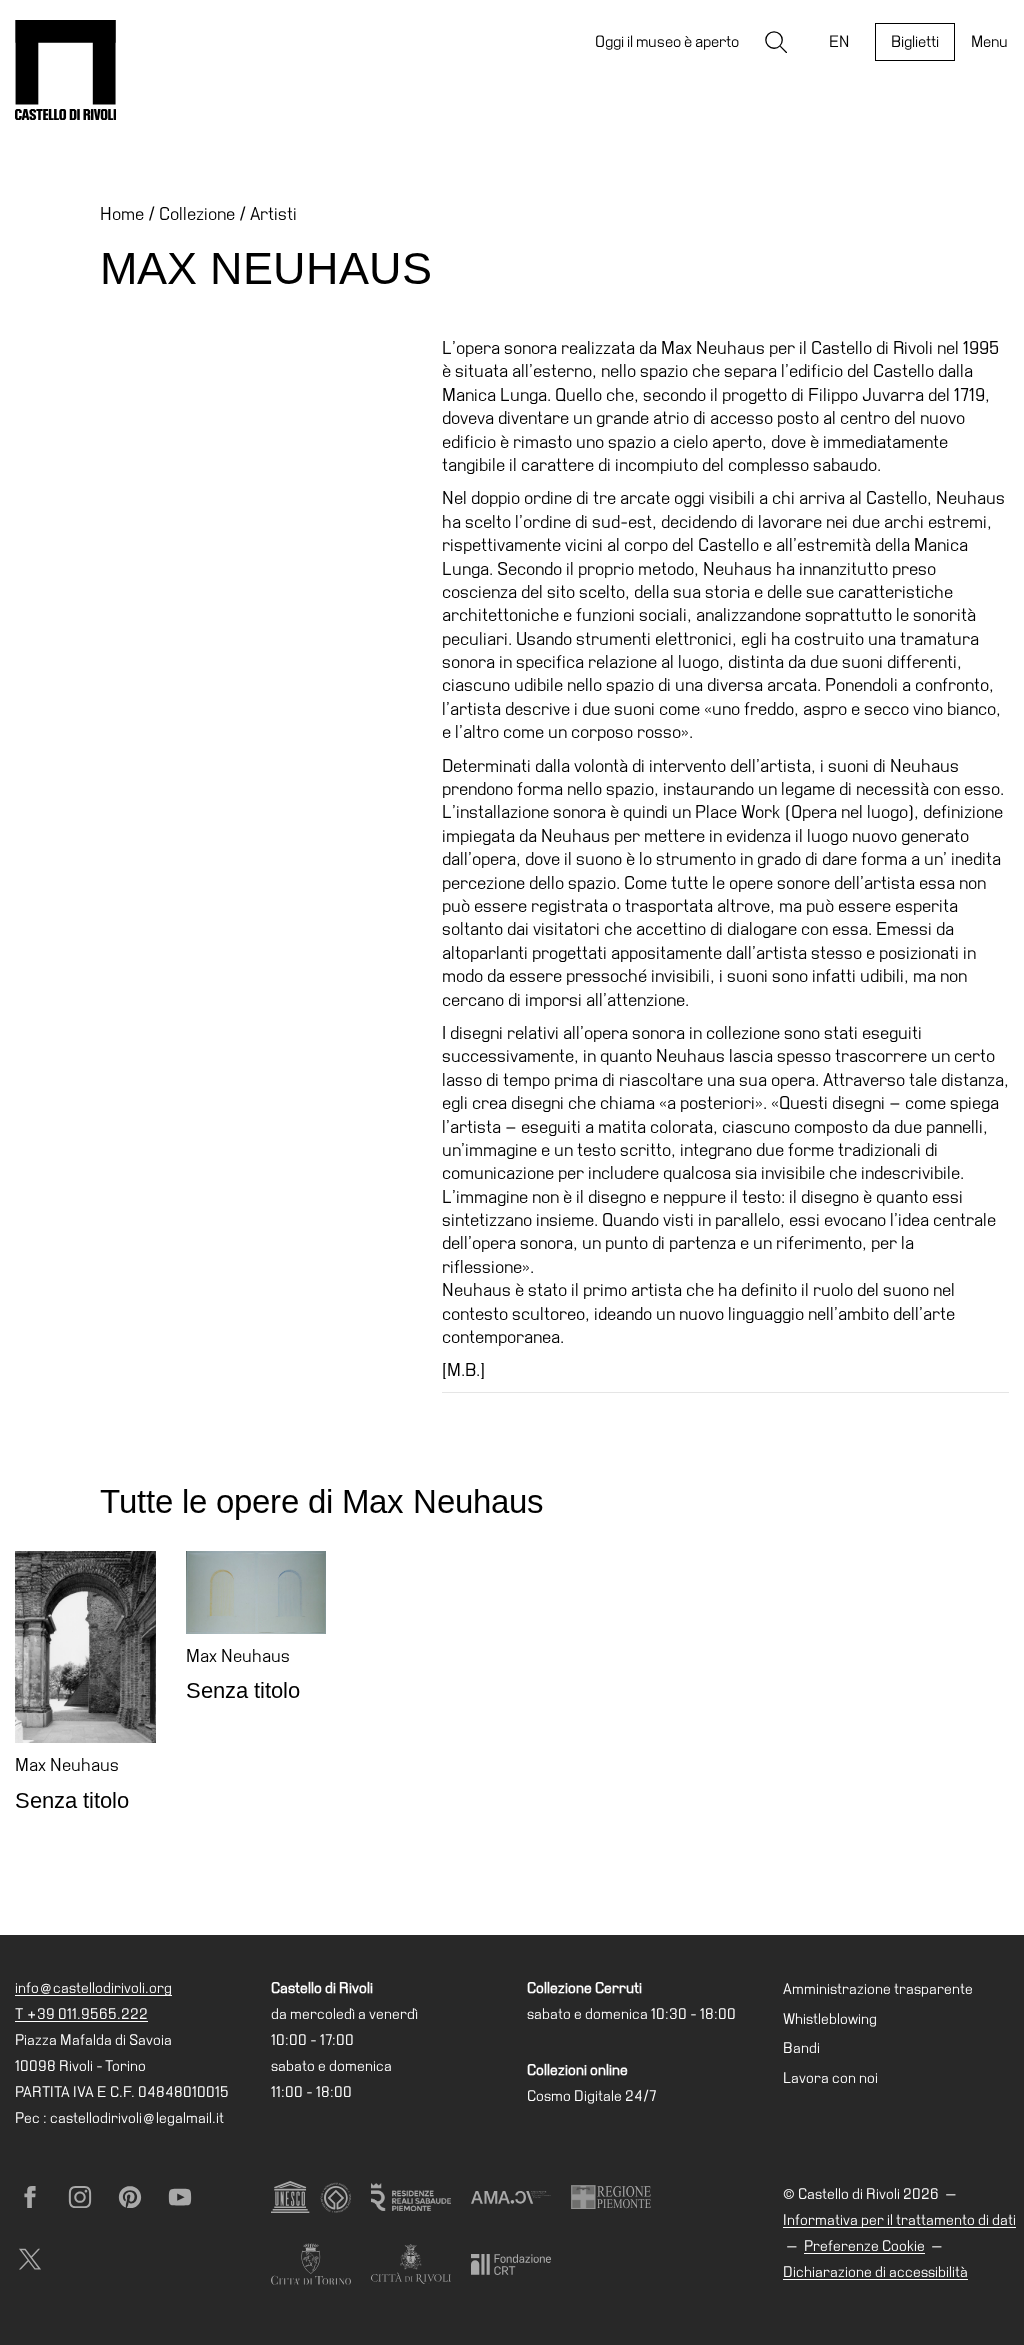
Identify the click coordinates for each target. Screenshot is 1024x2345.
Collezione (197, 213)
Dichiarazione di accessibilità (875, 2272)
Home (122, 213)
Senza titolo (72, 1800)
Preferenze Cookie (864, 2246)
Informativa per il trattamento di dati (899, 2220)
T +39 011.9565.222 (81, 2014)
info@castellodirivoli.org (93, 1988)
